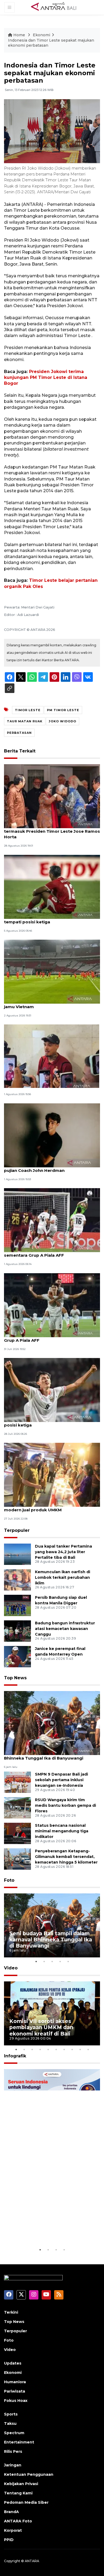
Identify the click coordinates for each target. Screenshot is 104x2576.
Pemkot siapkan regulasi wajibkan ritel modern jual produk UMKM (46, 1507)
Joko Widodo (63, 721)
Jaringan (13, 2465)
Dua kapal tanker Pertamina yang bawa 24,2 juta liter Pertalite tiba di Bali (63, 1552)
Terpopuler (17, 1530)
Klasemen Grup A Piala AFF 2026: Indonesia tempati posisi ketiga (51, 919)
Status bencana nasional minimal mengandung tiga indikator (62, 1831)
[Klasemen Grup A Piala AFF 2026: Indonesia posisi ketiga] (52, 1390)
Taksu (10, 2423)
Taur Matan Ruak (25, 721)
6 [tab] (56, 2049)
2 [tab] (44, 1961)
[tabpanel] (52, 1925)
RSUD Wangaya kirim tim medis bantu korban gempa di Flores (65, 1805)
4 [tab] (60, 1961)
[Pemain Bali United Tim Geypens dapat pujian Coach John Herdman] (52, 1135)
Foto (9, 1880)
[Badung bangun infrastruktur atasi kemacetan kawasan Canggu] (17, 1631)
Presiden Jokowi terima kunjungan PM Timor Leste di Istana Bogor (46, 378)
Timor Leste (28, 710)
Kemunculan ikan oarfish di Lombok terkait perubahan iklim (63, 1577)
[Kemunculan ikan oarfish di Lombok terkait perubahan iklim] (17, 1579)
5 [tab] (68, 1961)
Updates (13, 2363)
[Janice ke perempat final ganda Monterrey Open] (17, 1656)
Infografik (15, 2056)
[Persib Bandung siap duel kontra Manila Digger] (17, 1605)
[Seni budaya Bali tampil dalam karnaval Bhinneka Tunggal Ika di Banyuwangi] (52, 1723)
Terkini (11, 2312)
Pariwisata (15, 2391)
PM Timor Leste (63, 710)
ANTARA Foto (18, 2521)
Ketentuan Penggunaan (29, 2474)
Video (11, 1968)
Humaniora (15, 2382)
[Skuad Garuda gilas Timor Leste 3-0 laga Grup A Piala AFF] (52, 1305)
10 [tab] (88, 2049)
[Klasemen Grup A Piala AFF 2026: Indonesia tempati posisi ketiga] (52, 886)
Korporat (13, 2530)
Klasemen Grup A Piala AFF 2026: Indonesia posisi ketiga (51, 1422)
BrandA (11, 2512)
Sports (11, 2414)
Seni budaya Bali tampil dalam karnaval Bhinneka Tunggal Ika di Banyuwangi (46, 1755)
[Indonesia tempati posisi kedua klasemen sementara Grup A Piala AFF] (52, 1220)
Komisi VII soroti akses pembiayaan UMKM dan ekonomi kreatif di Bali (41, 2027)
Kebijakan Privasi (21, 2484)
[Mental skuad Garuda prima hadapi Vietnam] (52, 1056)
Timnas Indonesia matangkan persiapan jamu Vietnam (48, 1004)
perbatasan (19, 733)
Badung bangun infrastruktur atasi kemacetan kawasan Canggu (65, 1629)
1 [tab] (36, 1961)
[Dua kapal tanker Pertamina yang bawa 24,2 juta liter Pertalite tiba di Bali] (17, 1554)
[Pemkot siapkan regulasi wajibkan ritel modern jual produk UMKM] (52, 1475)
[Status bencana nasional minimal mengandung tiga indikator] (17, 1833)
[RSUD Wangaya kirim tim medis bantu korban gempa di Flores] (17, 1807)
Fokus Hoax (16, 2401)
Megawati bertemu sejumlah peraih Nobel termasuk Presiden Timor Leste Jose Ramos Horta (52, 831)
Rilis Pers (13, 2451)
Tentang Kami (18, 2493)
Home (19, 35)
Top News (15, 1678)
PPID (9, 2540)
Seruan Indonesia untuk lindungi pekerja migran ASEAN (51, 2230)
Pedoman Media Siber (26, 2502)
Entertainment (19, 2442)
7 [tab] (64, 2049)
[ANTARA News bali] (57, 7)
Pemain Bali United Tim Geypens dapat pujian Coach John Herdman (46, 1168)
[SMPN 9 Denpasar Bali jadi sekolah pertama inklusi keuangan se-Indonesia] (17, 1782)
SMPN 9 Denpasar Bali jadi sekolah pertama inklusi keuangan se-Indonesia (61, 1780)
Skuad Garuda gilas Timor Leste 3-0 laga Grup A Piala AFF (48, 1337)
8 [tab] (72, 2049)
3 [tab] (52, 1961)
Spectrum (14, 2433)
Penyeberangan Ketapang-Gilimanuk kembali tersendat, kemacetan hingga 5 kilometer (66, 1857)
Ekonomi (41, 35)
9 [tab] (80, 2049)
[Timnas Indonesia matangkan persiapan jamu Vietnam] (52, 971)
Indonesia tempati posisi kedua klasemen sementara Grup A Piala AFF (49, 1252)
